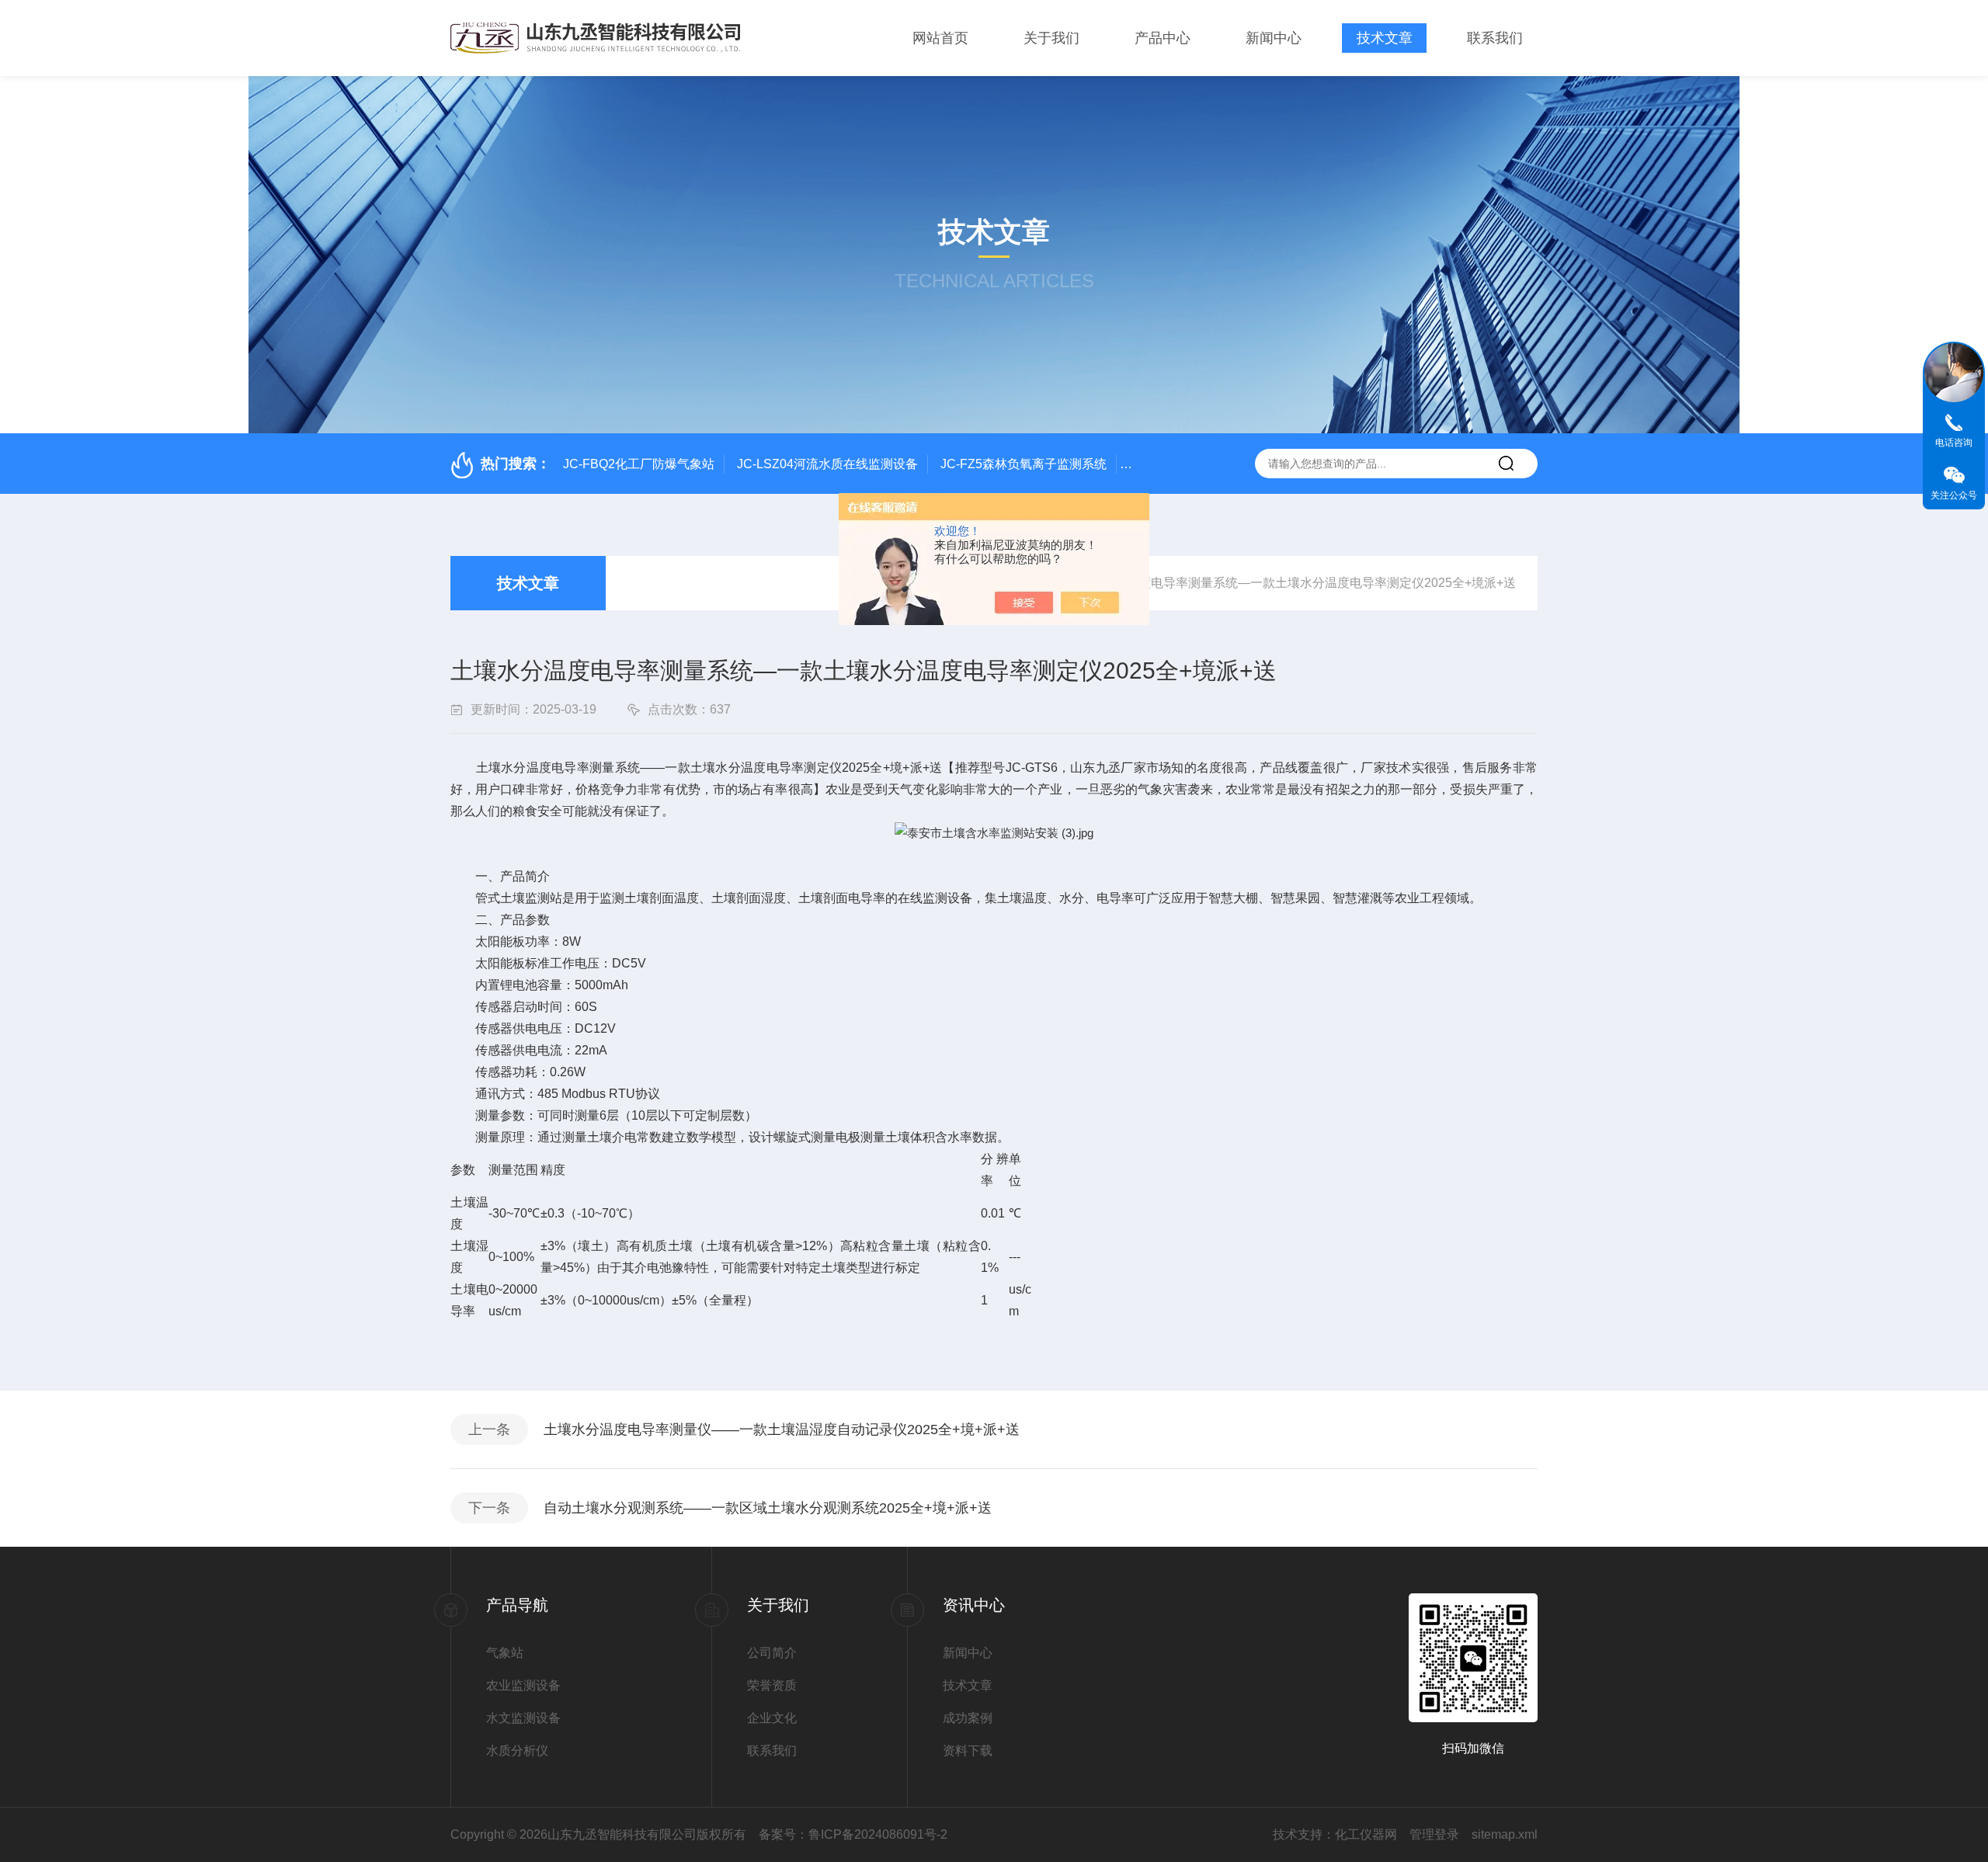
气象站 (505, 1653)
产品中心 (1163, 38)
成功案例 (968, 1718)
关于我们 (1051, 38)
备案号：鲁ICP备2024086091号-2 (853, 1834)
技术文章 (1385, 38)
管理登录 (1434, 1834)
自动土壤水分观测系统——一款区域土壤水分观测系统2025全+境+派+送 (768, 1508)
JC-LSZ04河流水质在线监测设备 (827, 464)
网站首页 (940, 38)
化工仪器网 (1366, 1834)
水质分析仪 (517, 1751)
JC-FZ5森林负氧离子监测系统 (1024, 464)
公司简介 (772, 1653)
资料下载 (968, 1751)
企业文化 (772, 1718)
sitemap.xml (1505, 1834)
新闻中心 (1274, 38)
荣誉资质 (772, 1685)
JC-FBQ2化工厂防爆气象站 (639, 464)
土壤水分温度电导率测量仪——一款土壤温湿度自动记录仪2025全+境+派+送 (782, 1430)
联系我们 (1495, 38)
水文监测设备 (523, 1718)
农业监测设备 (523, 1685)
